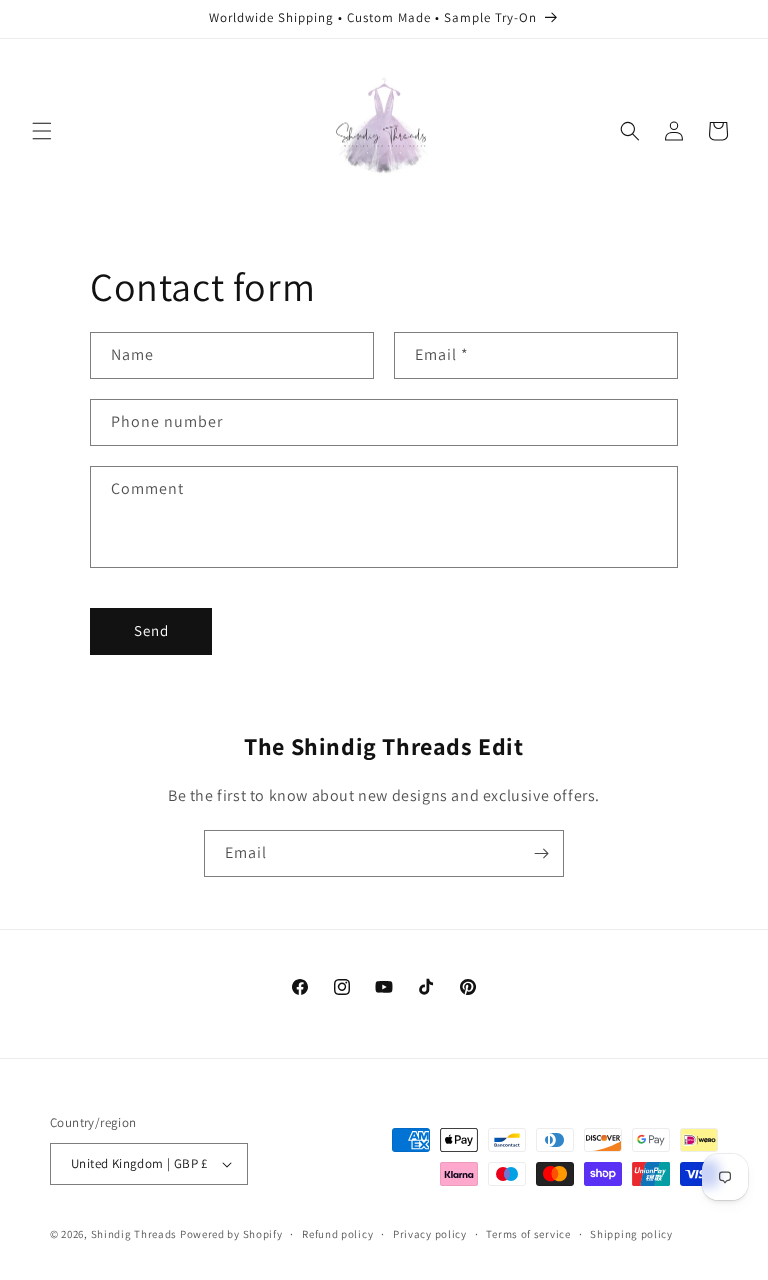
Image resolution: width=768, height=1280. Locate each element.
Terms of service (528, 1234)
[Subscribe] (541, 853)
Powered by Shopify (231, 1234)
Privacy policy (430, 1234)
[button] (42, 131)
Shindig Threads (135, 1234)
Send (151, 630)
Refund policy (337, 1234)
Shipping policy (631, 1234)
